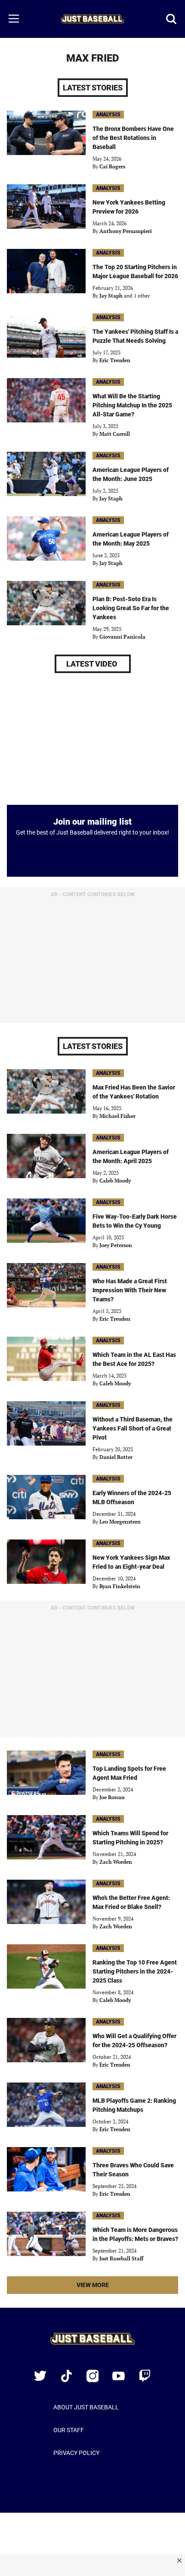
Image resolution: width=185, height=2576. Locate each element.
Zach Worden (116, 1862)
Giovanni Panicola (122, 637)
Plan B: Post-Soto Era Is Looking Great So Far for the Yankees (131, 608)
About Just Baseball (86, 2407)
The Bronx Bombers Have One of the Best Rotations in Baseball (133, 138)
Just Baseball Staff (121, 2258)
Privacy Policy (76, 2453)
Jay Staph (111, 296)
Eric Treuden (115, 360)
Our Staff (69, 2430)
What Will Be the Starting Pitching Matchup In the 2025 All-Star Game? (132, 405)
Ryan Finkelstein (120, 1586)
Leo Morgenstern (120, 1522)
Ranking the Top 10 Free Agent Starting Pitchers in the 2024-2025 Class (135, 1971)
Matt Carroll (115, 434)
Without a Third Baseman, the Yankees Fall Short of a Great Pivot (133, 1428)
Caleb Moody (115, 1181)
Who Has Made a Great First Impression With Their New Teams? (130, 1290)
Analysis (108, 115)
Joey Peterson (116, 1245)
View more (107, 2287)
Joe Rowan (112, 1797)
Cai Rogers (112, 166)
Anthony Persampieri (126, 231)
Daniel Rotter (116, 1457)
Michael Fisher (117, 1116)
